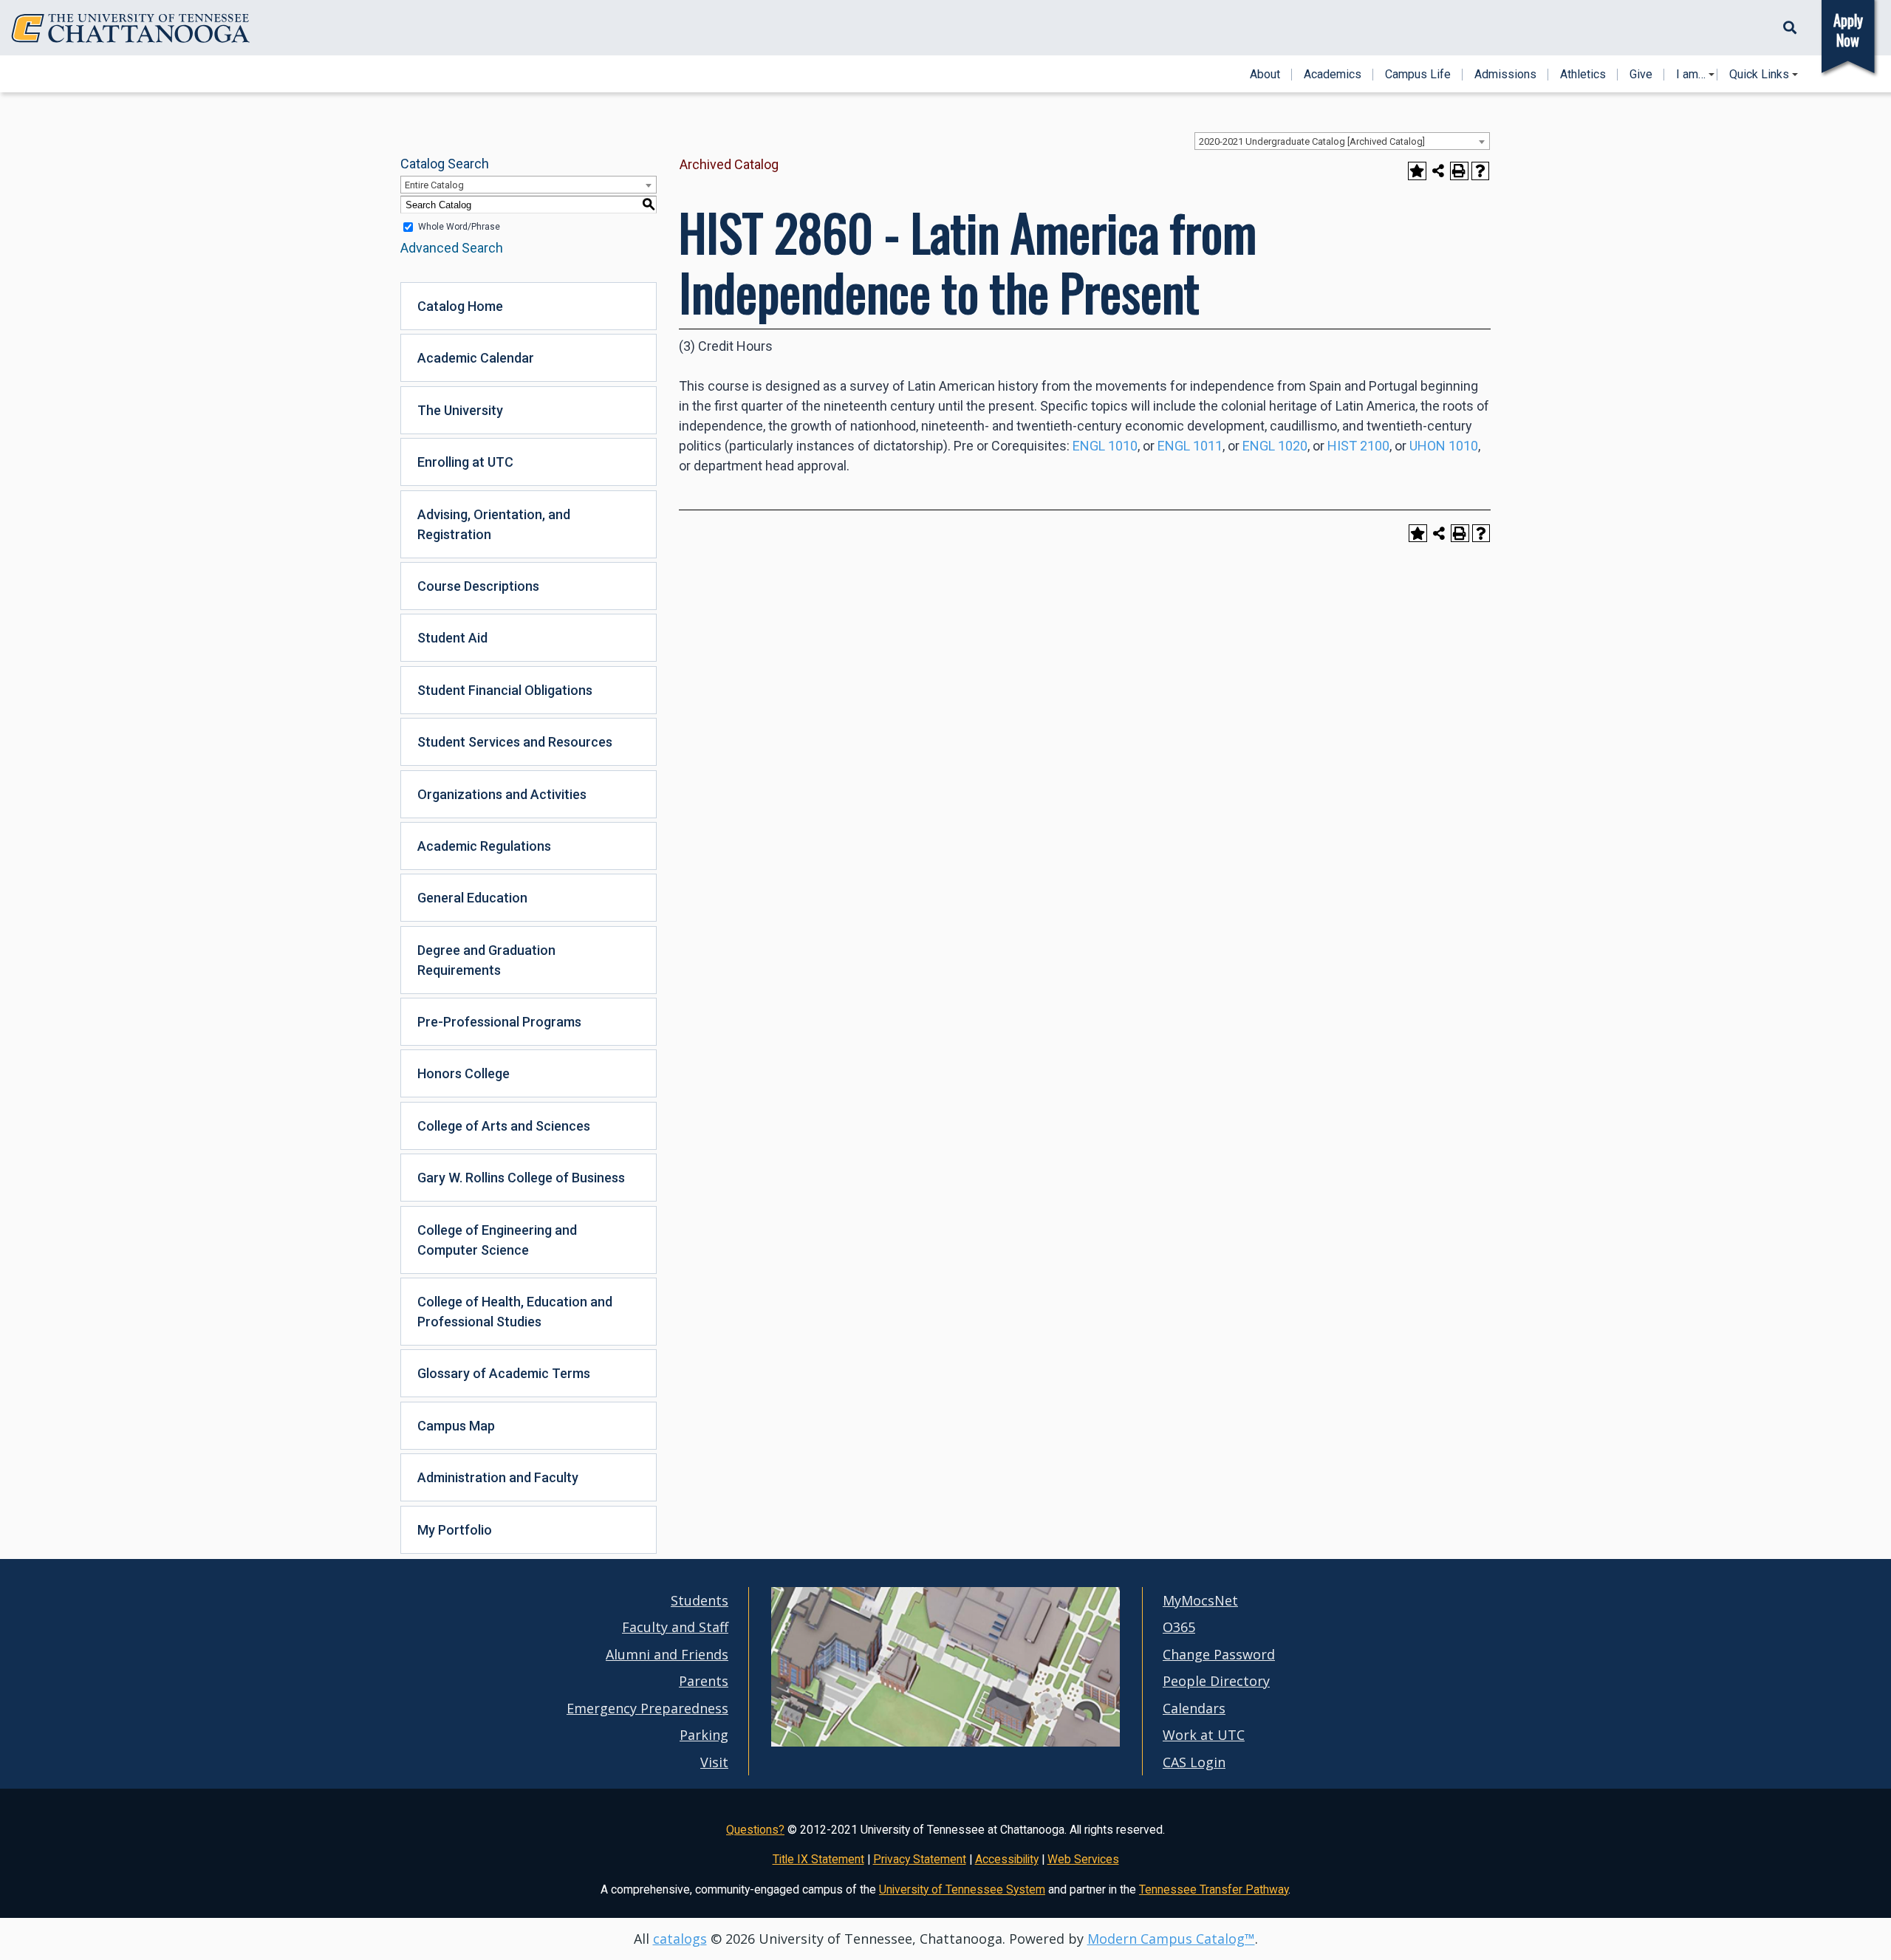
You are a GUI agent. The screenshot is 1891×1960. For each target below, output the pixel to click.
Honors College (464, 1073)
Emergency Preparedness (647, 1708)
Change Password (1219, 1654)
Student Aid (452, 638)
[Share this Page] (1439, 171)
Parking (704, 1735)
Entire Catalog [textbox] (434, 185)
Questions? (755, 1830)
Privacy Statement (920, 1859)
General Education (472, 898)
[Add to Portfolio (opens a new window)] (1417, 171)
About (1265, 75)
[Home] (131, 28)
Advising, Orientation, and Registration (494, 524)
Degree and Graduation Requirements (486, 960)
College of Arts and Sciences (504, 1126)
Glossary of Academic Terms (504, 1373)
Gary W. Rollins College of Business (521, 1178)
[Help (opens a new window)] (1481, 171)
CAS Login (1194, 1762)
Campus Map (456, 1426)
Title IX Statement (818, 1859)
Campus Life (1418, 75)
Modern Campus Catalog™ (1171, 1939)
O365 (1179, 1627)
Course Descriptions (478, 586)
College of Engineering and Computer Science (497, 1240)
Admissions (1505, 75)
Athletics (1583, 75)
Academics (1333, 75)
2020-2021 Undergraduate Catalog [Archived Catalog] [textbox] (1312, 141)
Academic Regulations (484, 846)
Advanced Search (452, 248)
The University (460, 410)
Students (700, 1600)
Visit (714, 1762)
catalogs (680, 1939)
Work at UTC (1204, 1735)
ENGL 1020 (1275, 446)
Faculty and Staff (675, 1627)
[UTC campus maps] (945, 1743)
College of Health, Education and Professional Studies (515, 1312)
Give (1641, 75)
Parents (704, 1681)
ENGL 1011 (1190, 446)
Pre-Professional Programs (499, 1022)
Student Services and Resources (515, 742)
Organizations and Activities (502, 794)
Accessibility (1007, 1859)
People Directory (1216, 1681)
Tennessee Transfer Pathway (1214, 1889)
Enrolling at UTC (465, 462)
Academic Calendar (476, 358)
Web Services (1083, 1859)
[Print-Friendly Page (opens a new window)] (1459, 171)
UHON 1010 (1444, 446)
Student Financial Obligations (505, 690)
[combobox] (1342, 141)
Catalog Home (460, 306)
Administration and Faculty (498, 1477)
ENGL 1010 (1105, 446)
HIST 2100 (1358, 446)
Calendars (1194, 1708)
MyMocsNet (1200, 1600)
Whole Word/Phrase (459, 227)
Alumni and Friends (667, 1654)
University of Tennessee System (962, 1889)
